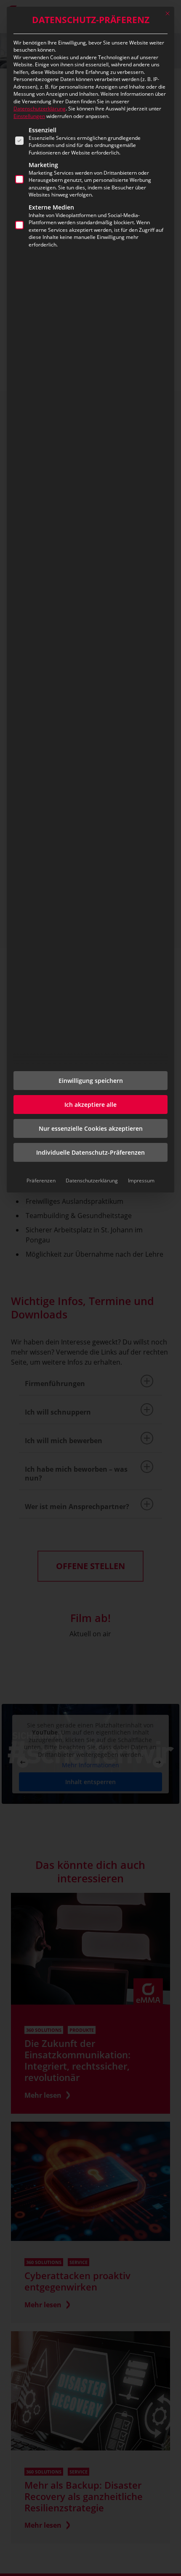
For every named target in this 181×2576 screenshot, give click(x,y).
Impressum (141, 1181)
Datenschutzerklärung (40, 109)
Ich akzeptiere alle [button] (90, 1105)
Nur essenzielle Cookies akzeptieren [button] (91, 1128)
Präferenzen (41, 1181)
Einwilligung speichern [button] (91, 1081)
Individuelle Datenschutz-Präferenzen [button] (90, 1152)
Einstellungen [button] (29, 116)
